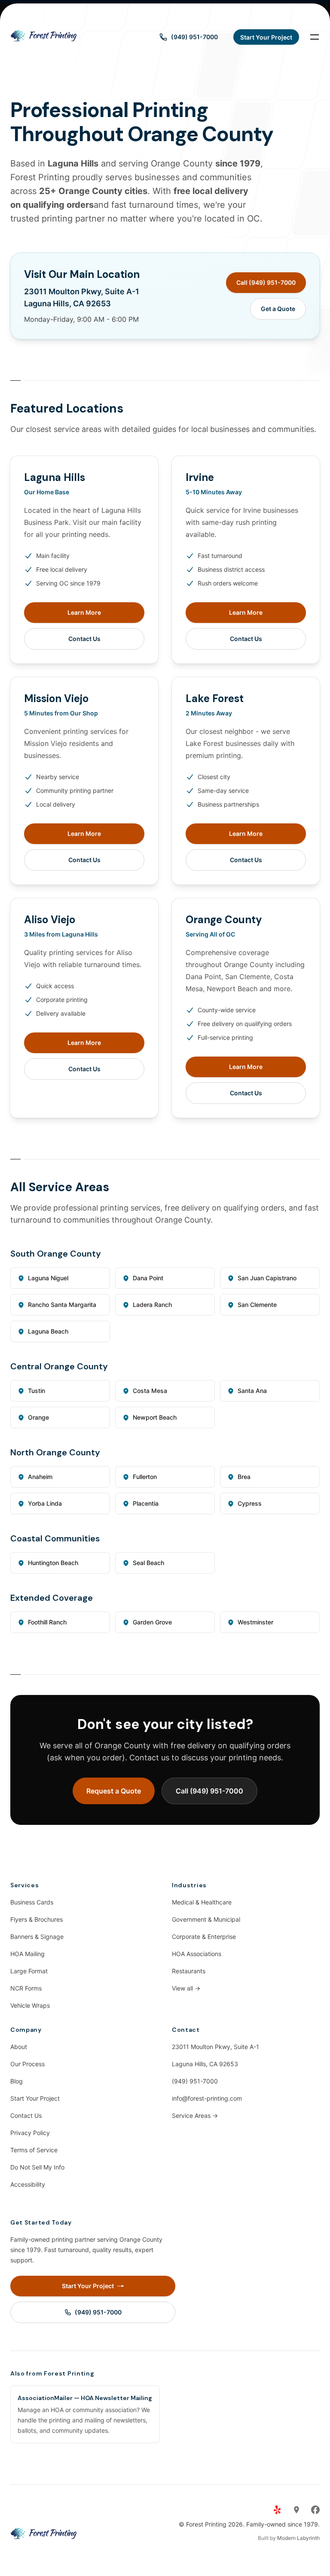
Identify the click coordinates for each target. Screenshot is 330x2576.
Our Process (27, 2064)
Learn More (84, 612)
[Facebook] (315, 2510)
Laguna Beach (48, 1331)
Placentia (146, 1503)
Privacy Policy (30, 2133)
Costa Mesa (150, 1391)
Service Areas (195, 2115)
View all (186, 1988)
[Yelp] (278, 2510)
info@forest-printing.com (207, 2098)
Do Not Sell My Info (37, 2167)
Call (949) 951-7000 (266, 282)
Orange (38, 1417)
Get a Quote (278, 309)
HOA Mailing (27, 1954)
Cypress (250, 1503)
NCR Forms (26, 1988)
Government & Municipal (206, 1919)
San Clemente (257, 1305)
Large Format (29, 1971)
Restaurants (189, 1971)
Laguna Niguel (48, 1278)
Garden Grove (152, 1622)
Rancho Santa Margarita (62, 1305)
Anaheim (40, 1477)
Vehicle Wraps (30, 2005)
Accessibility (28, 2184)
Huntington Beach (53, 1563)
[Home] (44, 37)
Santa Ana (252, 1391)
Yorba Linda (45, 1503)
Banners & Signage (37, 1937)
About (19, 2047)
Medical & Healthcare (202, 1902)
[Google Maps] (296, 2510)
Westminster (255, 1622)
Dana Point (148, 1278)
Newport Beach (155, 1417)
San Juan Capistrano (267, 1278)
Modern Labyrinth (298, 2538)
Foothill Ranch (47, 1622)
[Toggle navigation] (315, 37)
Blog (17, 2081)
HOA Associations (197, 1954)
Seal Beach (148, 1563)
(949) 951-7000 (195, 2081)
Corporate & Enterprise (204, 1937)
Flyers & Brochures (37, 1919)
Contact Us (84, 639)
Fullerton (145, 1477)
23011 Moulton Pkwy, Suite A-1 (215, 2047)
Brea (244, 1477)
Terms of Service (34, 2150)
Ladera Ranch (152, 1305)
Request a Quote (114, 1791)
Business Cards (32, 1902)
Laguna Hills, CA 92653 (205, 2064)
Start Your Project (35, 2098)
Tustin (37, 1391)
